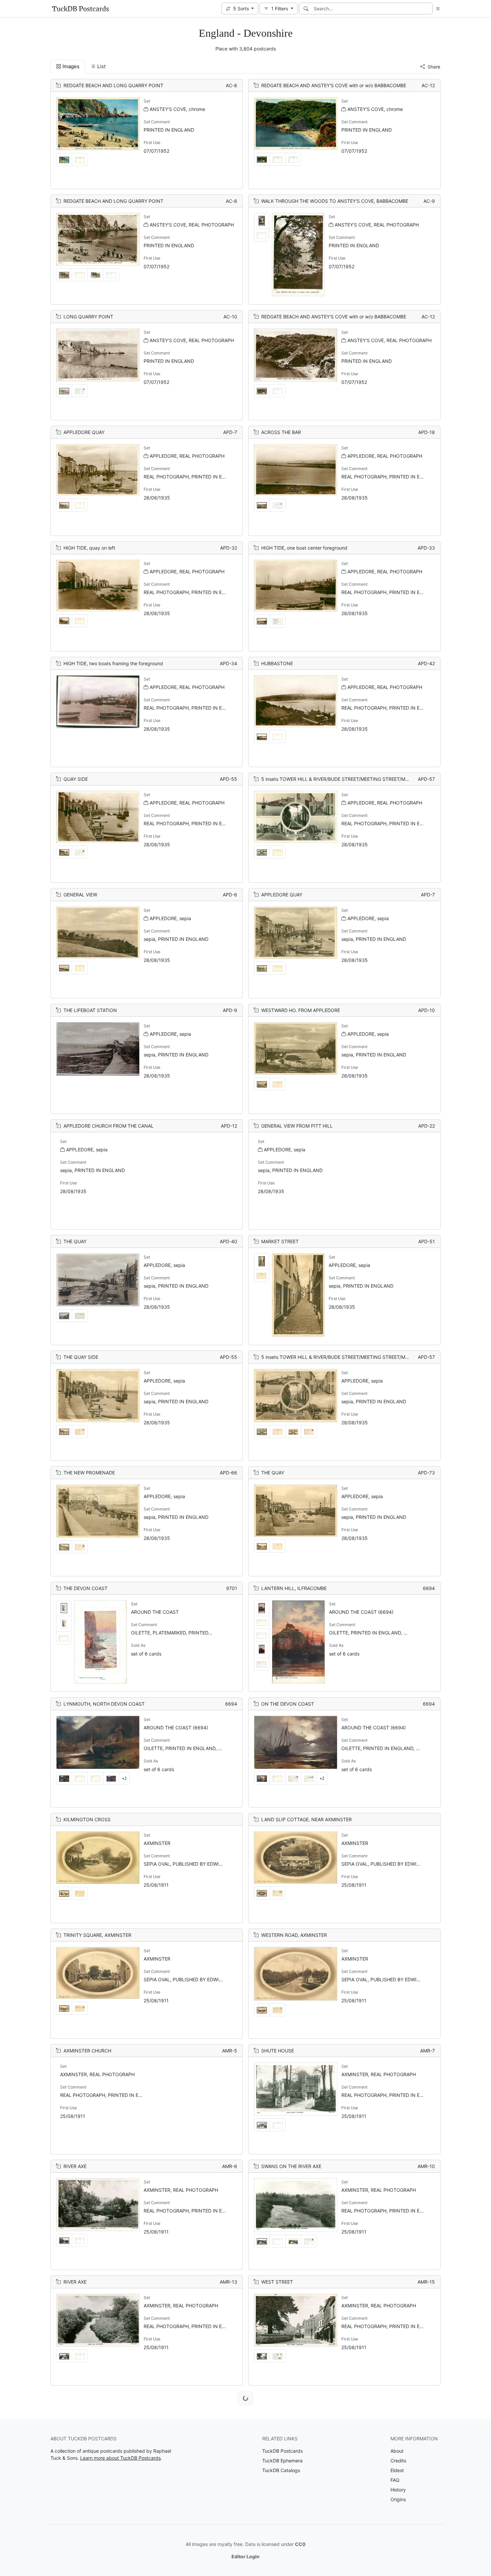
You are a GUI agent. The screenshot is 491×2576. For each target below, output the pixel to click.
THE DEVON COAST (86, 1588)
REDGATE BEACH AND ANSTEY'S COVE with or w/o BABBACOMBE (334, 85)
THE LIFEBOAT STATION (90, 1010)
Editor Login (246, 2556)
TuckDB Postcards (282, 2451)
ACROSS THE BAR (281, 432)
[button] (240, 9)
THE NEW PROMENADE (89, 1473)
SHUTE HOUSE (278, 2051)
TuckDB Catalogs (281, 2470)
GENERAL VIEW (80, 895)
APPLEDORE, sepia (170, 918)
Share (434, 67)
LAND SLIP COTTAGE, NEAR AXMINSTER (306, 1819)
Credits (398, 2461)
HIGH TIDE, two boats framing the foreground (113, 663)
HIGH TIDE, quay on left (89, 548)
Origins (398, 2499)
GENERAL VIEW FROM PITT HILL (297, 1126)
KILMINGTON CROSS (87, 1819)
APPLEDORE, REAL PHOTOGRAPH (187, 456)
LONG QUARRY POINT (88, 317)
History (398, 2490)
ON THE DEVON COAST (288, 1704)
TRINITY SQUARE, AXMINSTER (97, 1935)
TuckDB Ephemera (282, 2461)
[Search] (306, 9)
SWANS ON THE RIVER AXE (291, 2166)
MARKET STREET (280, 1241)
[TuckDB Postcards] (80, 9)
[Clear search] (428, 9)
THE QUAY (75, 1241)
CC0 (300, 2544)
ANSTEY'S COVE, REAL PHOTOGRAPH (192, 225)
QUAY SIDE (76, 779)
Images (71, 66)
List (101, 66)
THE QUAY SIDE (81, 1357)
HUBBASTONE (277, 663)
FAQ (395, 2480)
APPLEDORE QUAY (84, 432)
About (397, 2451)
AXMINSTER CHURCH (87, 2051)
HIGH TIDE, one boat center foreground (304, 548)
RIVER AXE (75, 2166)
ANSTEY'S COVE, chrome (177, 109)
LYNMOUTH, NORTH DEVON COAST (104, 1704)
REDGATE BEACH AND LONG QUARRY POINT (113, 85)
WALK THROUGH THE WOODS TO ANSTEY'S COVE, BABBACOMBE (335, 201)
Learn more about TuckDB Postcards (120, 2458)
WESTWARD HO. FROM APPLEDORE (301, 1010)
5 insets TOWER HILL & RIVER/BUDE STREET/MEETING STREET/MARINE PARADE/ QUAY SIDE (363, 779)
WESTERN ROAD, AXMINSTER (294, 1935)
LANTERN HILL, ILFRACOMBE (294, 1588)
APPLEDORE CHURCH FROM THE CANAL (109, 1126)
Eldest (397, 2470)
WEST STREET (277, 2282)
